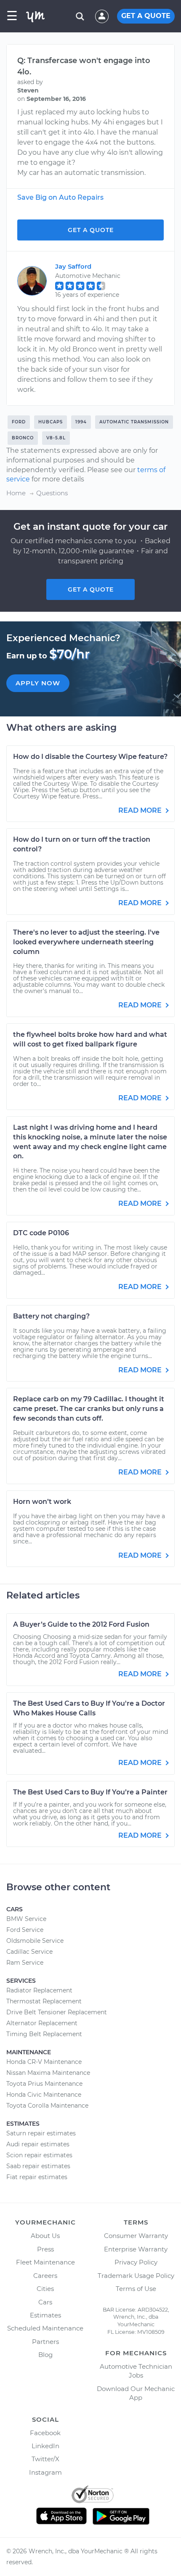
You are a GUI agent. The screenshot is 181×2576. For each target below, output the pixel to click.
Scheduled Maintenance (45, 2328)
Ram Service (25, 1963)
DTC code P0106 (41, 1233)
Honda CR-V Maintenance (44, 2062)
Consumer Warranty (136, 2236)
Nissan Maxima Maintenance (48, 2073)
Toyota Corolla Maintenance (47, 2106)
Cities (45, 2289)
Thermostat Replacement (44, 2001)
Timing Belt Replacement (44, 2034)
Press (45, 2249)
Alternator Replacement (42, 2023)
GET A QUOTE (146, 16)
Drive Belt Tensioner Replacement (57, 2012)
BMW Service (26, 1919)
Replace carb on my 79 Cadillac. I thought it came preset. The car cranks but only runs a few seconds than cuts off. (89, 1409)
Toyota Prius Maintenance (44, 2084)
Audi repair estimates (38, 2144)
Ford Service (25, 1930)
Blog (45, 2355)
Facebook (45, 2433)
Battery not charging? (51, 1316)
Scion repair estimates (39, 2155)
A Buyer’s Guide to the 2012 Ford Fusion (81, 1624)
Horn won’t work (42, 1502)
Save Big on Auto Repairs (60, 197)
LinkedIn (45, 2446)
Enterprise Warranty (136, 2249)
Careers (45, 2276)
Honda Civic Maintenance (44, 2095)
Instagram (45, 2472)
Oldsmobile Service (35, 1941)
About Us (45, 2236)
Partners (45, 2342)
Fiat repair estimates (37, 2177)
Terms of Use (136, 2289)
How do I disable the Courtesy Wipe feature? (90, 757)
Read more (141, 810)
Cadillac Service (29, 1952)
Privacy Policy (136, 2262)
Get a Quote (91, 230)
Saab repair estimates (38, 2166)
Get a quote (91, 589)
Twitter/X (45, 2459)
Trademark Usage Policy (136, 2276)
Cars (45, 2302)
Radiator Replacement (39, 1990)
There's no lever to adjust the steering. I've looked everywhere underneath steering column (86, 942)
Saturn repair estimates (41, 2133)
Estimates (45, 2315)
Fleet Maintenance (45, 2262)
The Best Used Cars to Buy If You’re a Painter (90, 1792)
